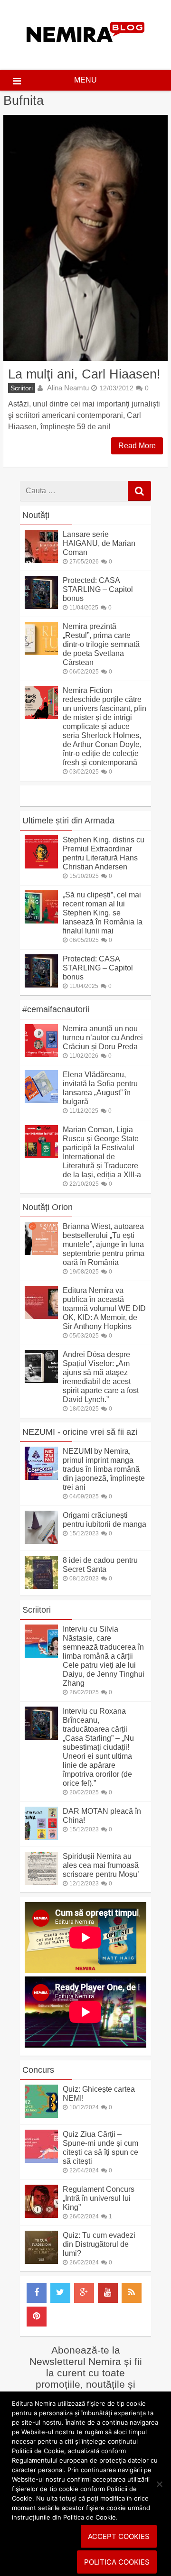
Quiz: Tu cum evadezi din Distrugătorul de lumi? (99, 2244)
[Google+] (84, 2293)
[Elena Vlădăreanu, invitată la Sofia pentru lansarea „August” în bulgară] (41, 1101)
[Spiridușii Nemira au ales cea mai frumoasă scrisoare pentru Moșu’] (41, 1882)
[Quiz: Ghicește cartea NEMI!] (41, 2115)
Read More (137, 446)
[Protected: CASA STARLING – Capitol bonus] (41, 606)
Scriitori (22, 388)
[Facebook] (37, 2293)
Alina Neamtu (68, 388)
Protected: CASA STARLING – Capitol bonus (98, 589)
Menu (85, 80)
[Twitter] (60, 2293)
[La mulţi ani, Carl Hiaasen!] (85, 238)
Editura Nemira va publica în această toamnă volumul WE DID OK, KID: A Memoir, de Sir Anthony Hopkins (104, 1308)
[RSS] (132, 2293)
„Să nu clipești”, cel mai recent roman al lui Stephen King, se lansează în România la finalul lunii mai (103, 913)
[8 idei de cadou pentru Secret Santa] (41, 1586)
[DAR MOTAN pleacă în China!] (41, 1837)
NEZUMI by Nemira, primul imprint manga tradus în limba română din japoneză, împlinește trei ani (104, 1469)
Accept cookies (119, 2536)
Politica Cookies (117, 2562)
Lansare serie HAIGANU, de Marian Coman (99, 543)
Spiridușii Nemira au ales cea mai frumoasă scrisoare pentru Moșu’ (101, 1865)
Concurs (38, 2070)
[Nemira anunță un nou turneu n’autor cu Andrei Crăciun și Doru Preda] (41, 1055)
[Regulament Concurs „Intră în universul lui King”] (41, 2215)
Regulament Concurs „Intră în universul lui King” (99, 2198)
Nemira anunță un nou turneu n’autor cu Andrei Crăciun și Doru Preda (103, 1038)
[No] (159, 2484)
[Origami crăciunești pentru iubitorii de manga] (41, 1541)
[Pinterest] (37, 2317)
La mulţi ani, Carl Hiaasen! (84, 374)
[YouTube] (108, 2293)
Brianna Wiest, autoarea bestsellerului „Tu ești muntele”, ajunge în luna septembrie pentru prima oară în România (104, 1244)
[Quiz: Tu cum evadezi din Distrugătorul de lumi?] (41, 2261)
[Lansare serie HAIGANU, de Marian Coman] (41, 560)
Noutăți (36, 515)
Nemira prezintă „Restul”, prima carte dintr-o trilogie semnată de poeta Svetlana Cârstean (101, 644)
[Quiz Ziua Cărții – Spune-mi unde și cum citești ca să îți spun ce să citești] (41, 2160)
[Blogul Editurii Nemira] (86, 51)
